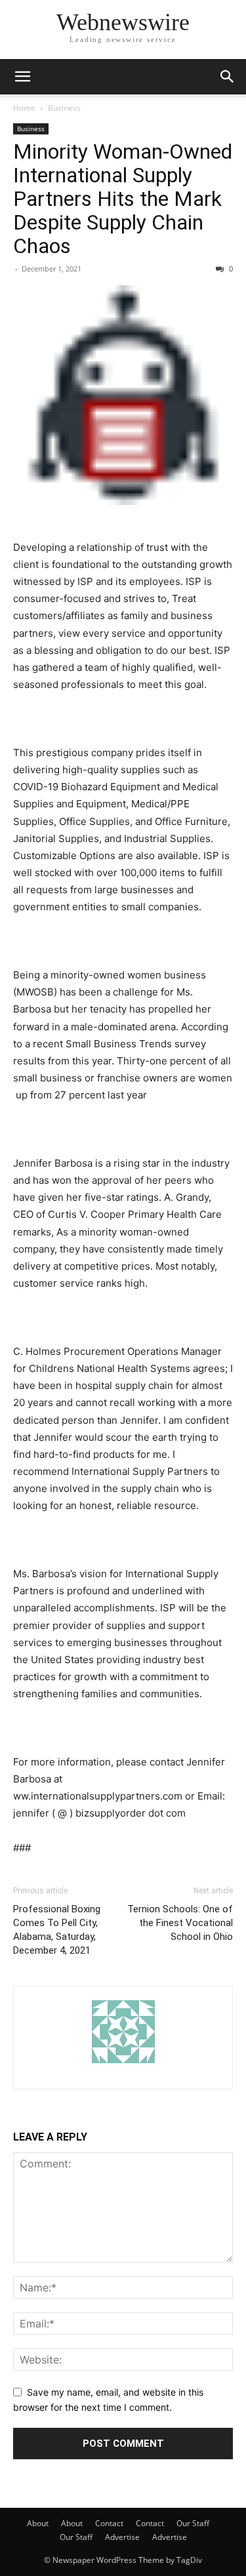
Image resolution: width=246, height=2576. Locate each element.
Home (24, 108)
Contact (109, 2523)
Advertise (122, 2537)
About (38, 2523)
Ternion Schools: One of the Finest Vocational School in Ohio (180, 1923)
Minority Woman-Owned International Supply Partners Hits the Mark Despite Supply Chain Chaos (123, 199)
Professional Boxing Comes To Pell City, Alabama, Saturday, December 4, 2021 (57, 1930)
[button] (22, 77)
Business (64, 108)
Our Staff (193, 2523)
